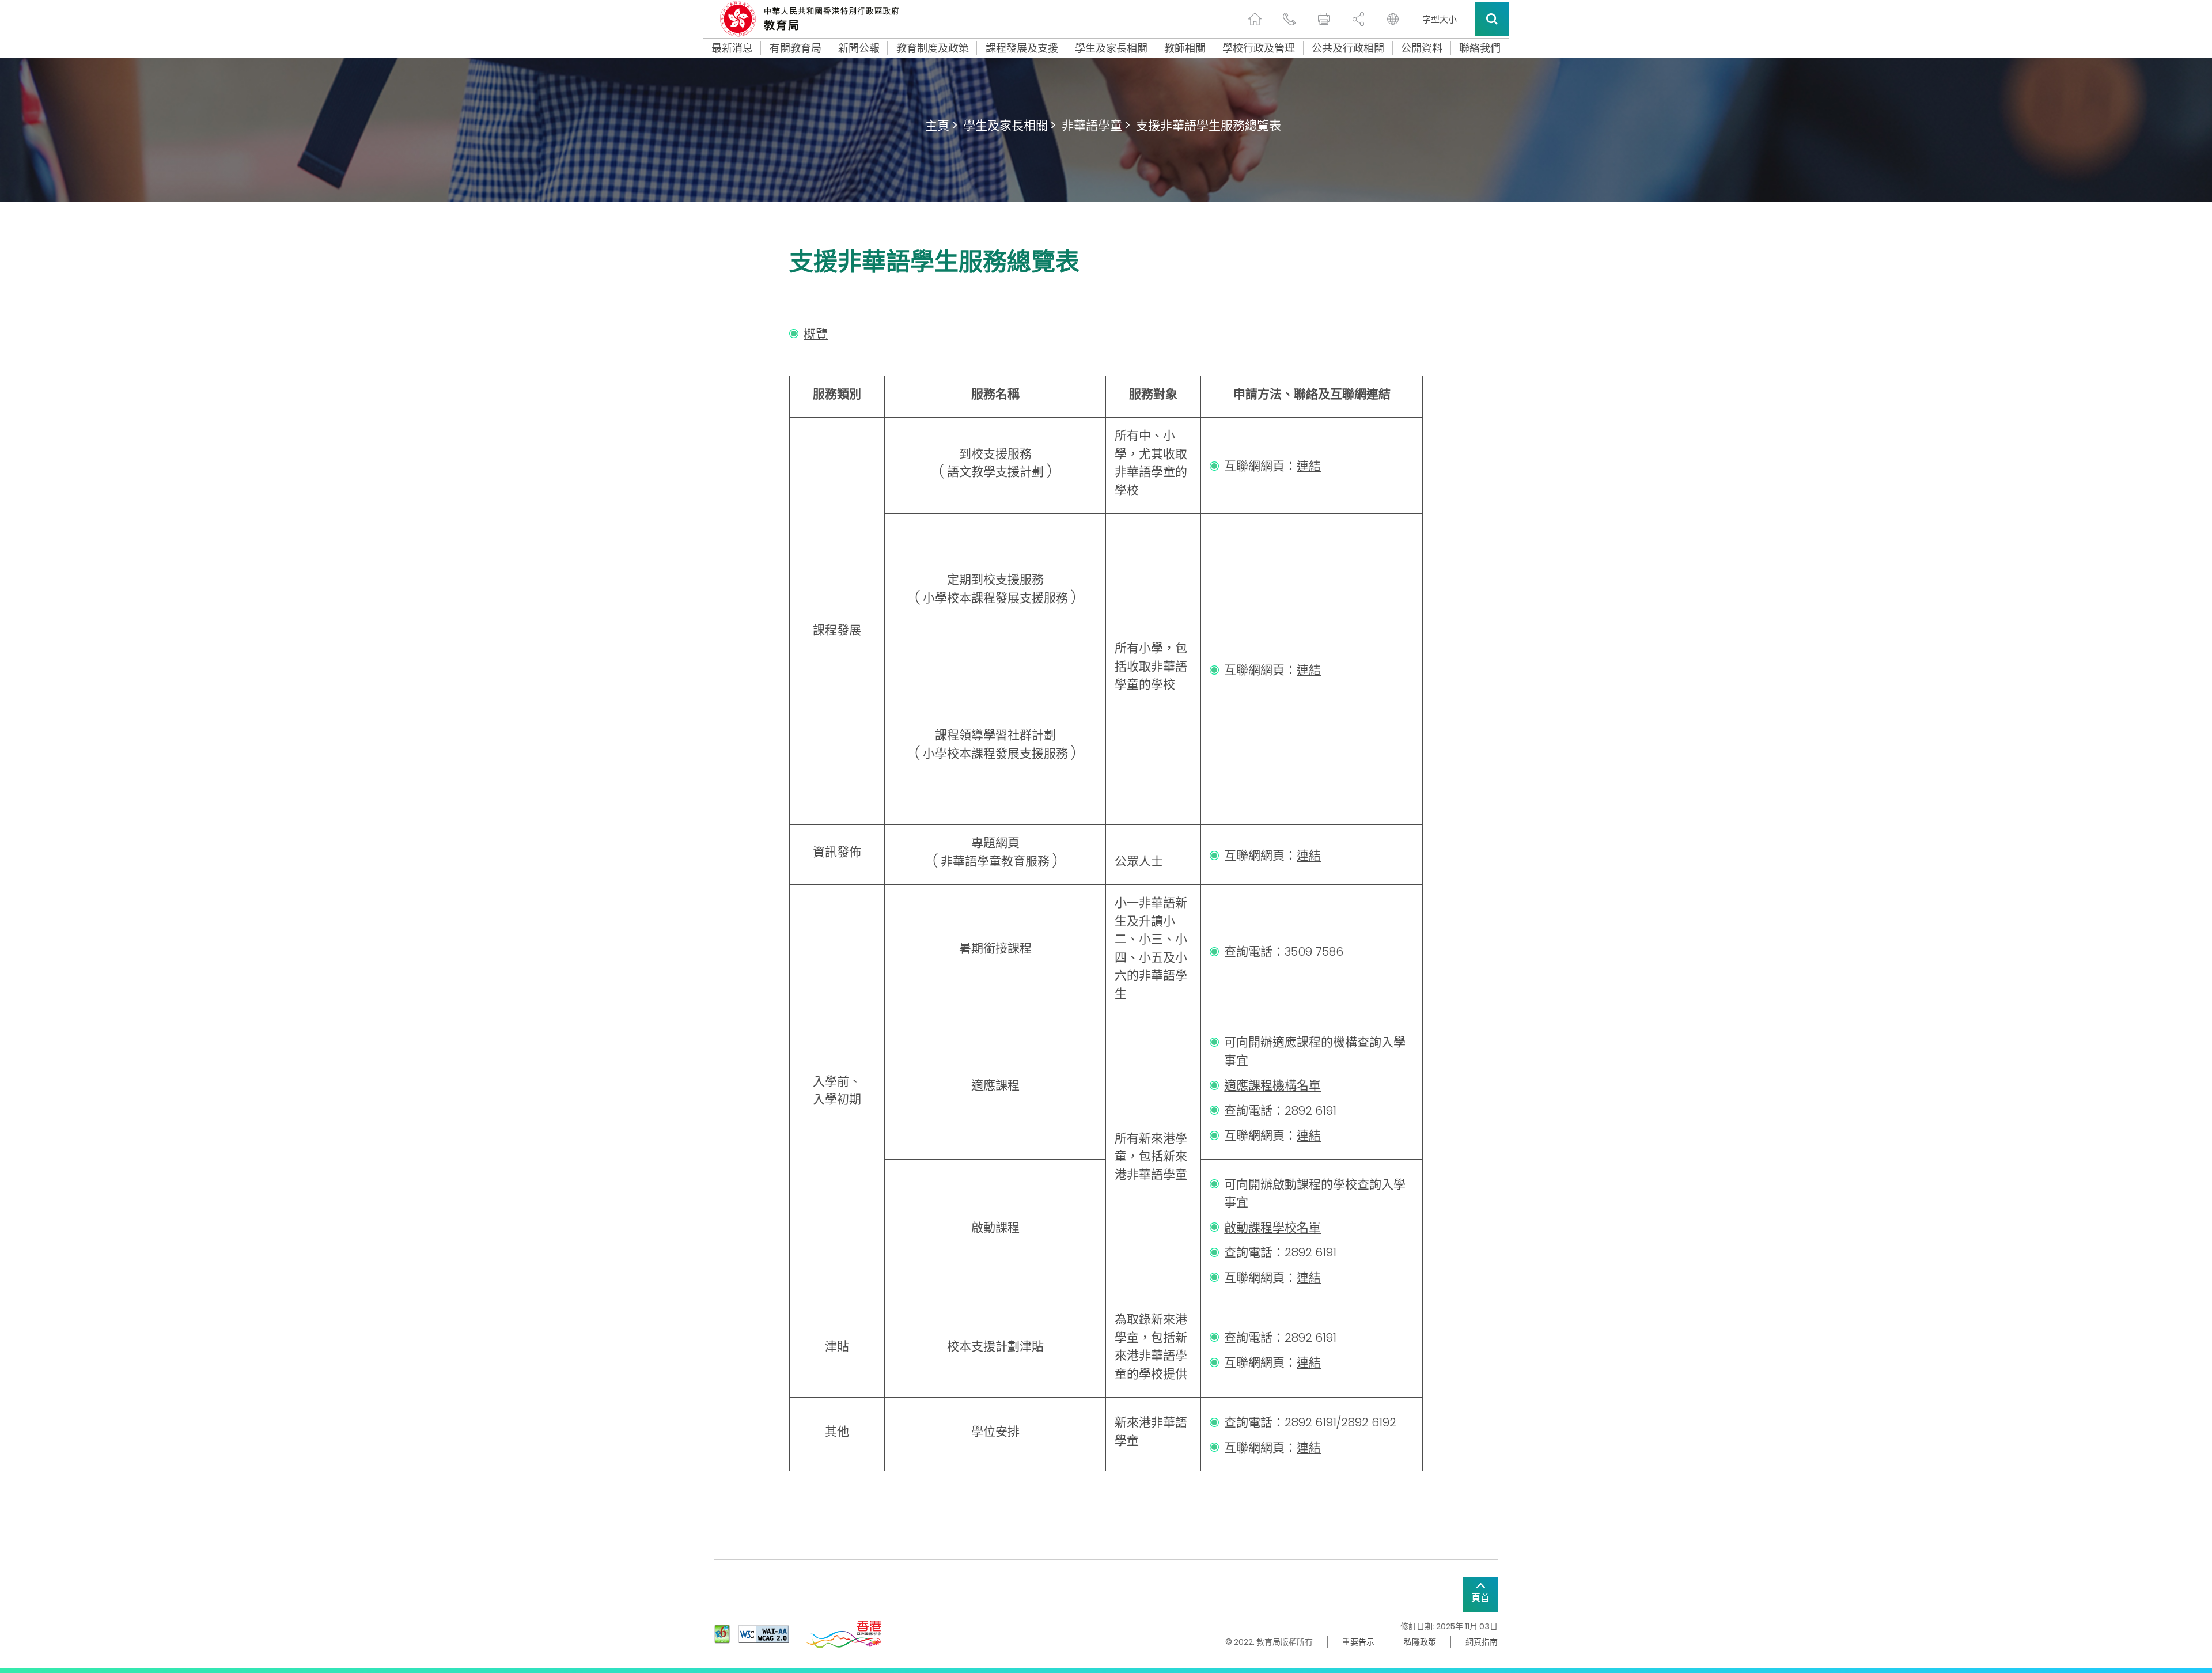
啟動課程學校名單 (1272, 1227)
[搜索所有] (1492, 19)
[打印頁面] (1324, 19)
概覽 (816, 334)
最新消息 (732, 48)
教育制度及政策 (933, 48)
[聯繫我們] (1289, 19)
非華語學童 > (1096, 125)
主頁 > (941, 125)
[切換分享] (1358, 19)
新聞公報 (859, 48)
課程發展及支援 (1022, 48)
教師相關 (1185, 48)
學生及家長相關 (1111, 48)
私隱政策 (1420, 1642)
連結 (1309, 466)
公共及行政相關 (1348, 48)
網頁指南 (1482, 1642)
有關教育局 (796, 48)
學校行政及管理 (1259, 48)
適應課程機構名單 (1272, 1085)
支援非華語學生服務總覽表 (1209, 125)
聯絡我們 (1480, 48)
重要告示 (1358, 1642)
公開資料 (1422, 48)
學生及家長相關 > (1010, 125)
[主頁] (1255, 19)
